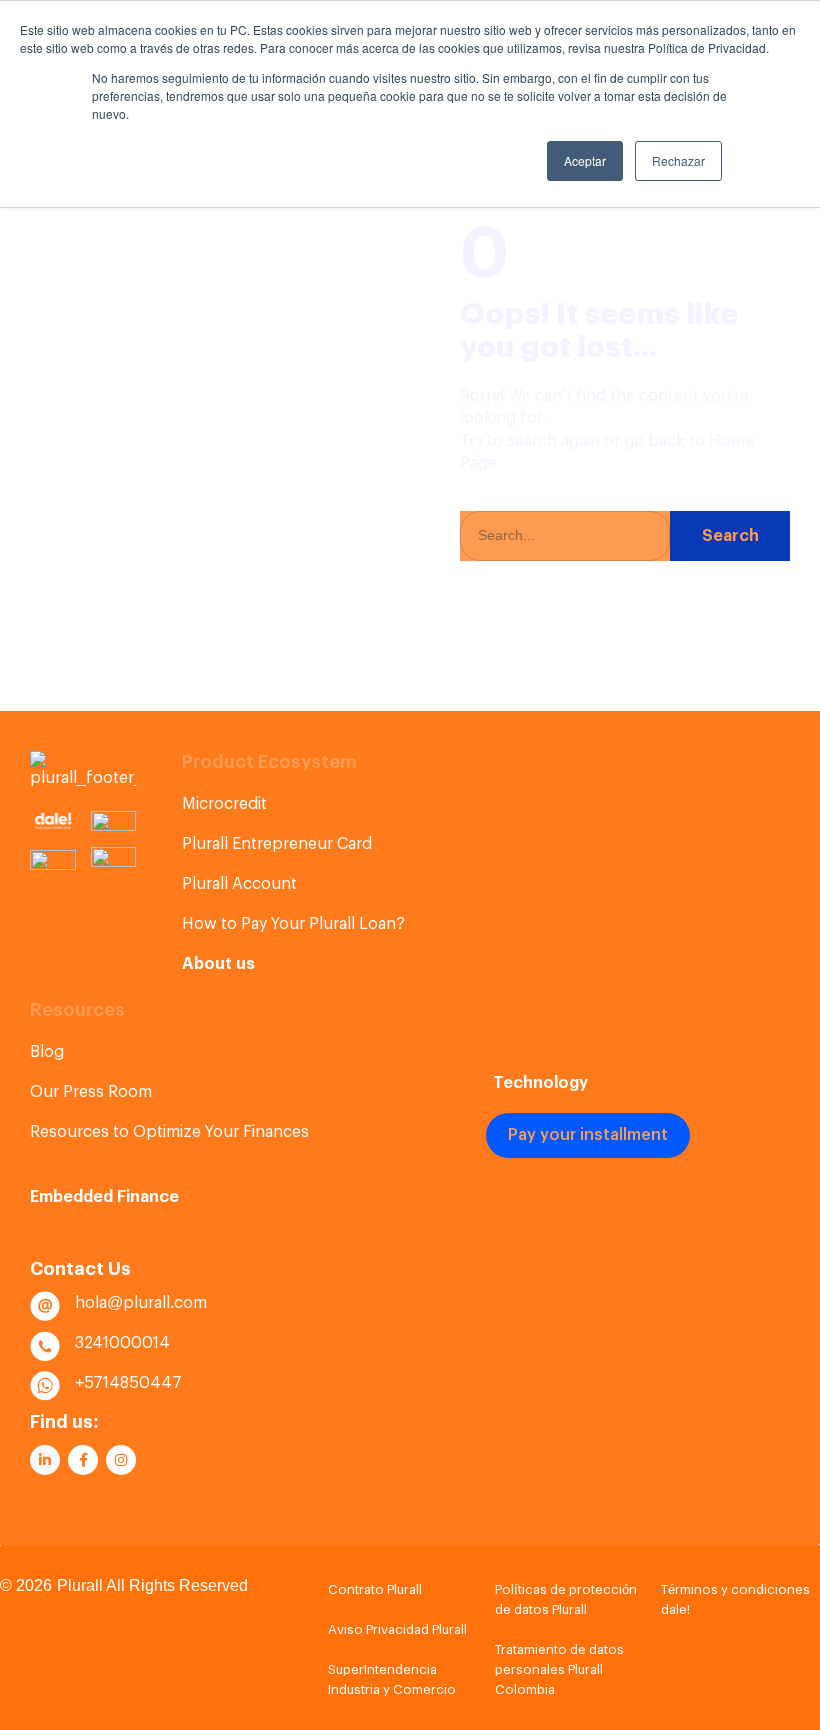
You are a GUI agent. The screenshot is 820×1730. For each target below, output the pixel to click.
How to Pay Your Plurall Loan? (293, 924)
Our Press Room (91, 1092)
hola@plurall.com (141, 1303)
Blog (47, 1052)
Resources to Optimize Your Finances (169, 1132)
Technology (540, 1083)
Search (730, 536)
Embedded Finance (104, 1197)
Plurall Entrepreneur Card (277, 844)
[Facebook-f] (83, 1460)
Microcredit (224, 804)
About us (218, 964)
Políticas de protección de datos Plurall (566, 1599)
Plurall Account (239, 884)
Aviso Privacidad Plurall (397, 1629)
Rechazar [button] (678, 160)
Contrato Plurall (375, 1589)
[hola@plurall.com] (45, 1306)
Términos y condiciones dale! (735, 1599)
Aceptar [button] (585, 160)
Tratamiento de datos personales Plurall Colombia (559, 1669)
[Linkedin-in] (45, 1460)
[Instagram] (121, 1460)
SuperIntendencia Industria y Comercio (392, 1679)
